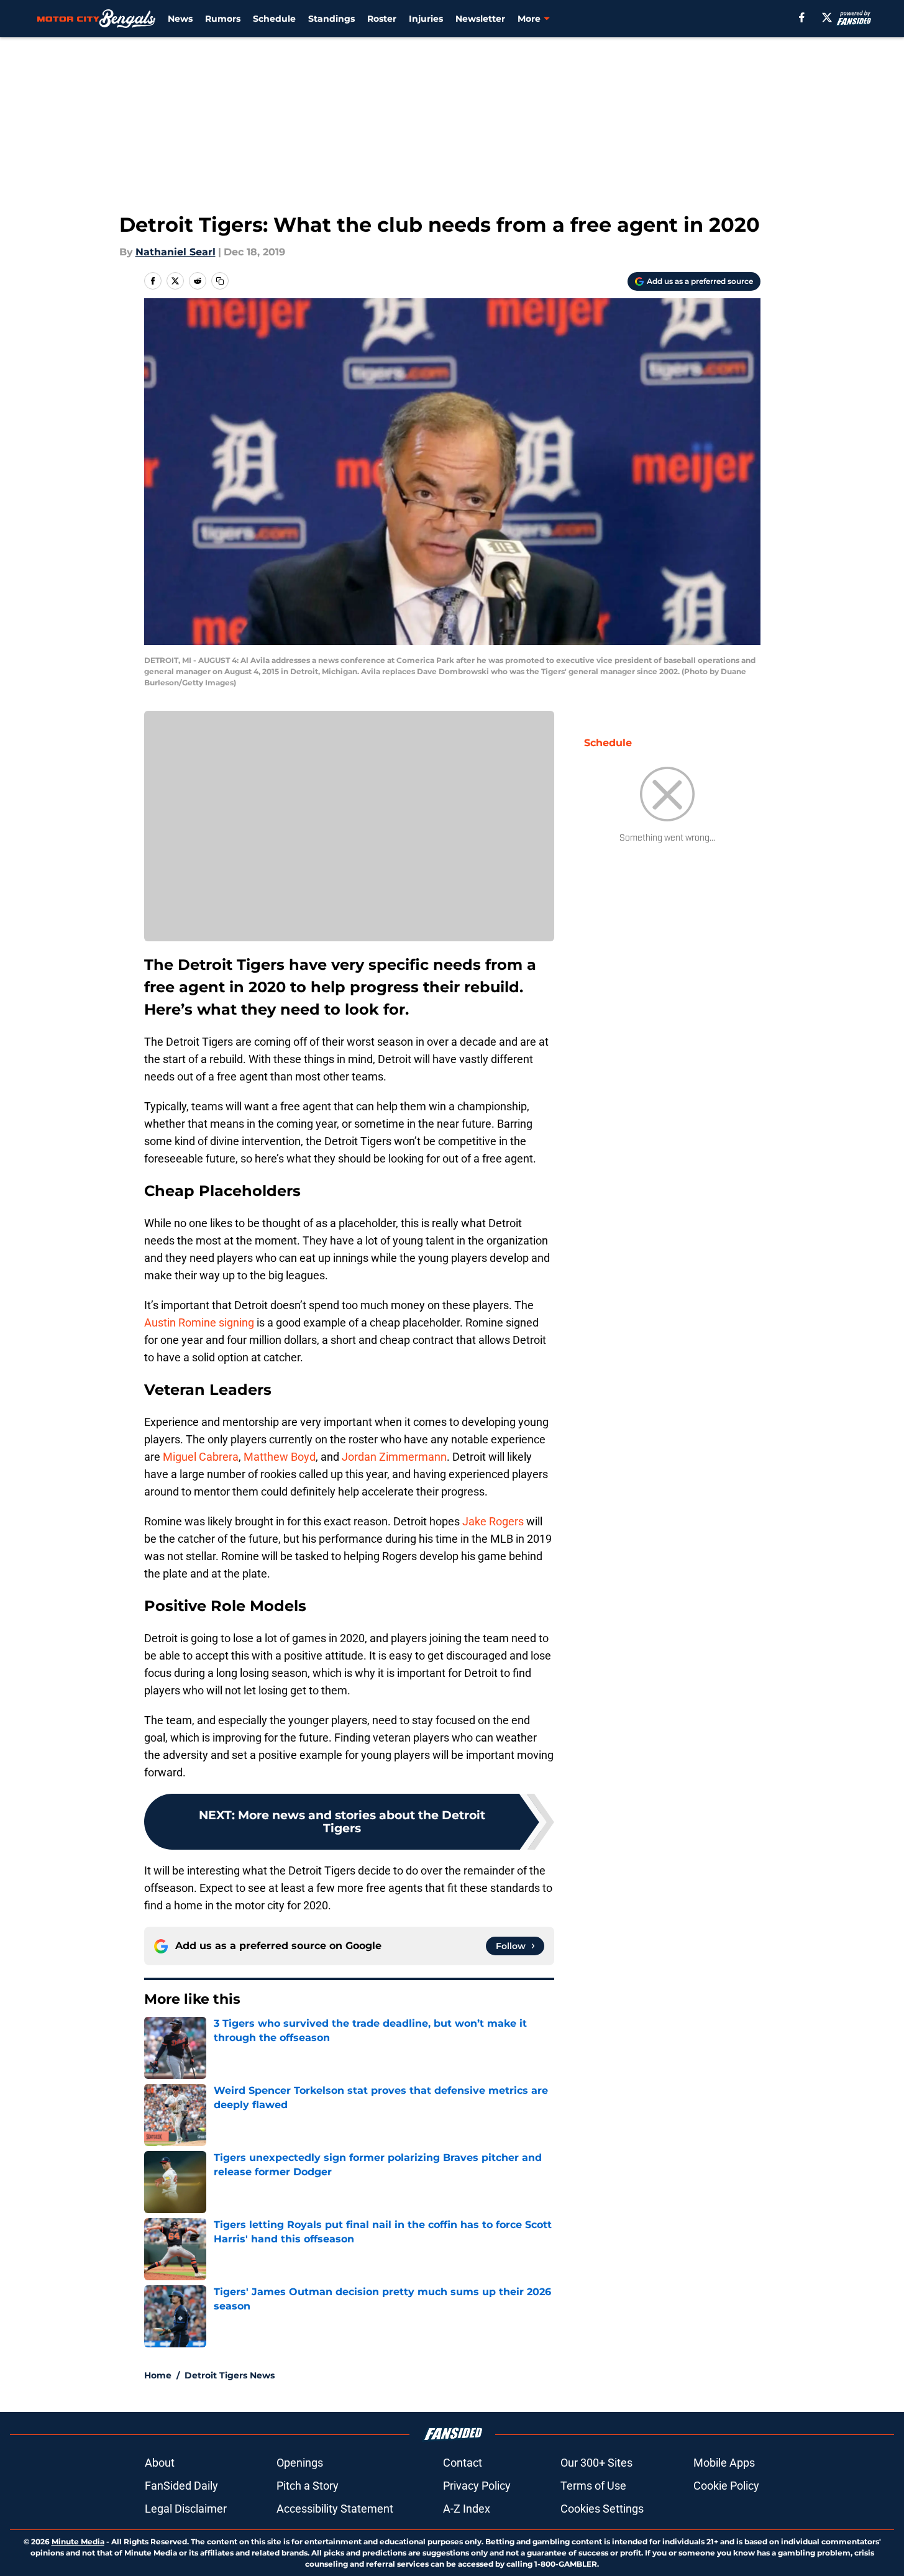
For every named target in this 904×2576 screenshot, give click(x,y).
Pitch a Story (308, 2486)
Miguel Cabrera (201, 1457)
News (180, 19)
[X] (827, 17)
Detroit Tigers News (230, 2375)
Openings (300, 2463)
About (160, 2463)
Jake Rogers (493, 1521)
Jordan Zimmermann (393, 1457)
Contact (463, 2463)
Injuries (426, 19)
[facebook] (802, 17)
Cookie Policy (726, 2486)
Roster (382, 19)
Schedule (274, 19)
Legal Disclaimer (186, 2509)
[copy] (220, 281)
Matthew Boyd (280, 1457)
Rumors (223, 19)
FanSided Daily (181, 2486)
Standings (331, 19)
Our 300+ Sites (596, 2463)
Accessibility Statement (335, 2509)
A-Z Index (467, 2509)
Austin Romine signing (199, 1322)
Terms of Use (593, 2486)
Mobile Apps (724, 2463)
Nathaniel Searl (176, 252)
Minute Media (78, 2542)
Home (158, 2375)
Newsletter (480, 19)
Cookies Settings (602, 2509)
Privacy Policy (477, 2486)
